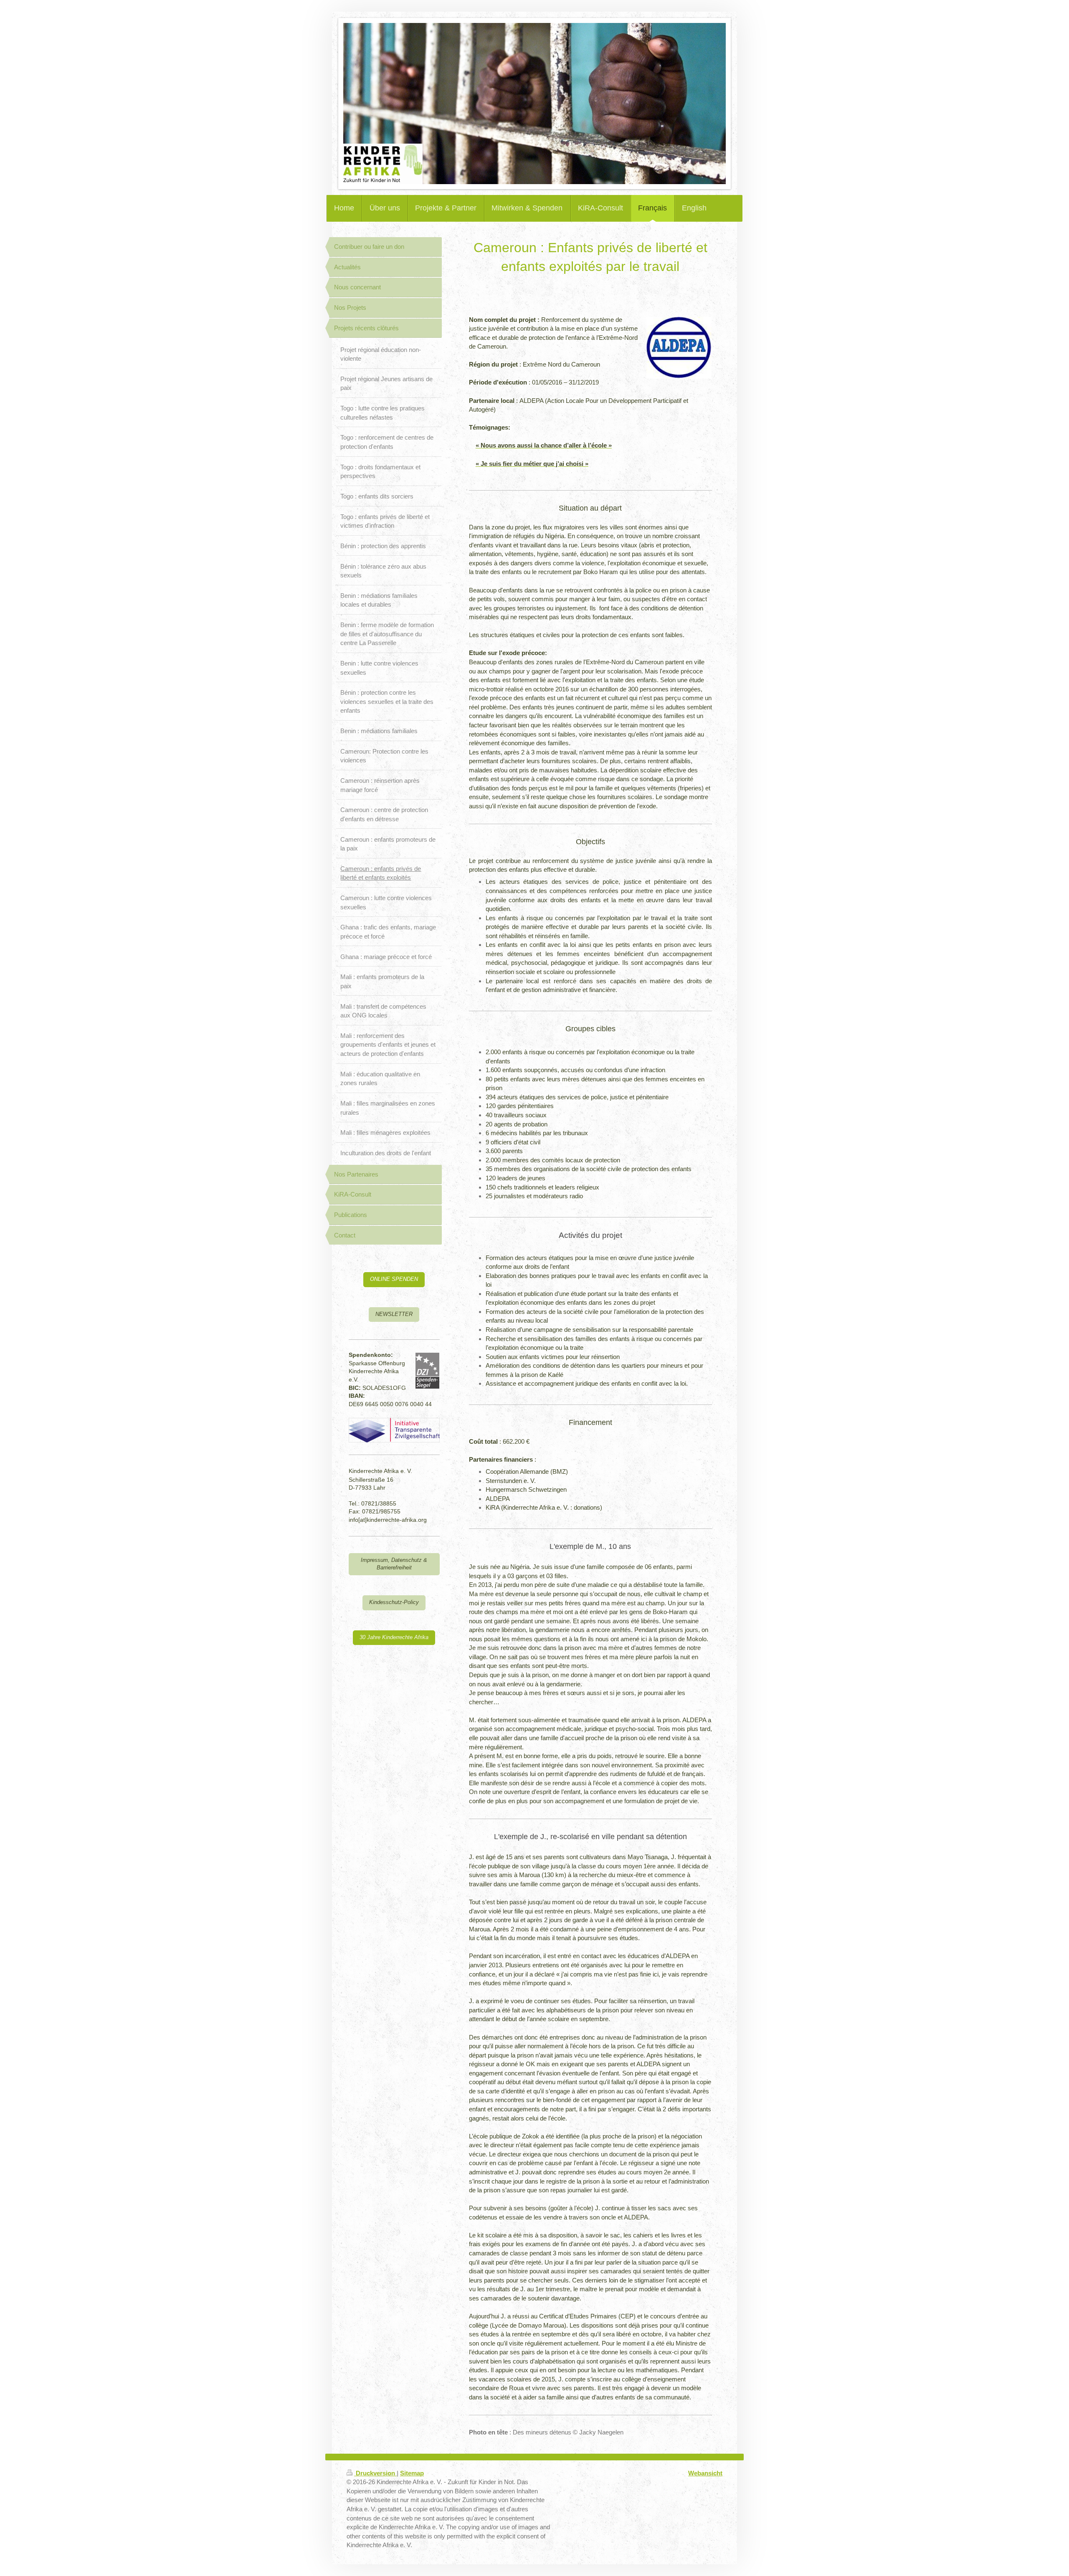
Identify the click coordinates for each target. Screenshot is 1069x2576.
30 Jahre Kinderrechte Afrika (394, 1637)
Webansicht (705, 2473)
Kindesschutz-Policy (394, 1602)
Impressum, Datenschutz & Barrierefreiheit (394, 1564)
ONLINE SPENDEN (394, 1279)
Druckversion (375, 2473)
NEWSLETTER (394, 1314)
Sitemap (412, 2473)
